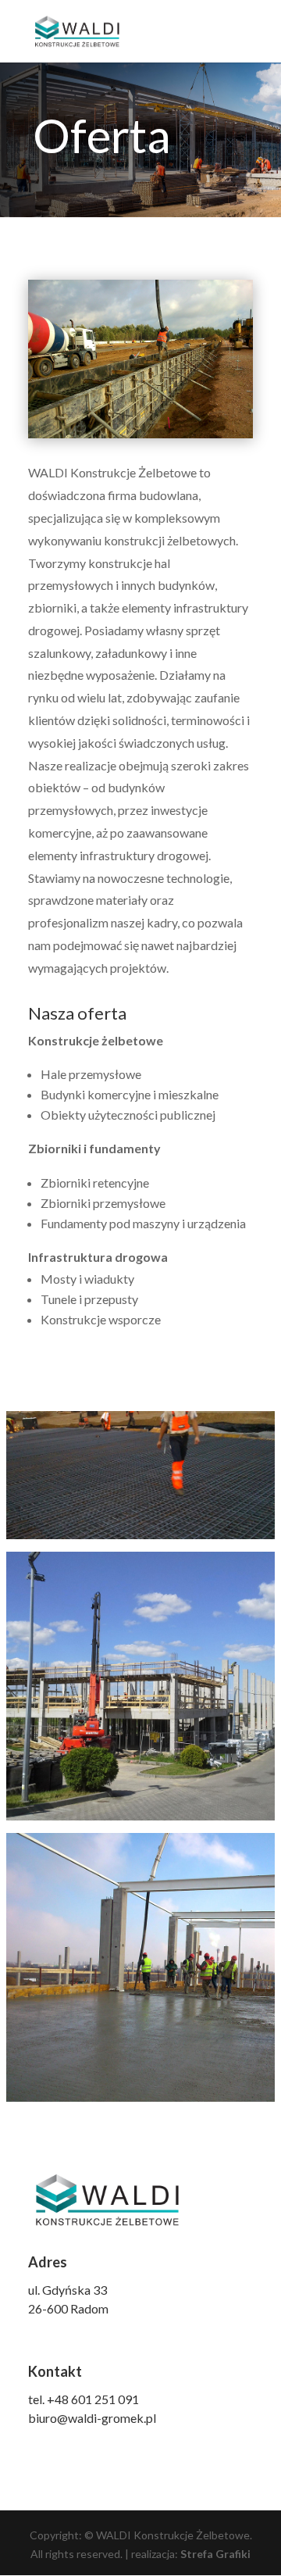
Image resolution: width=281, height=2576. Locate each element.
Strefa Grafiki (215, 2554)
